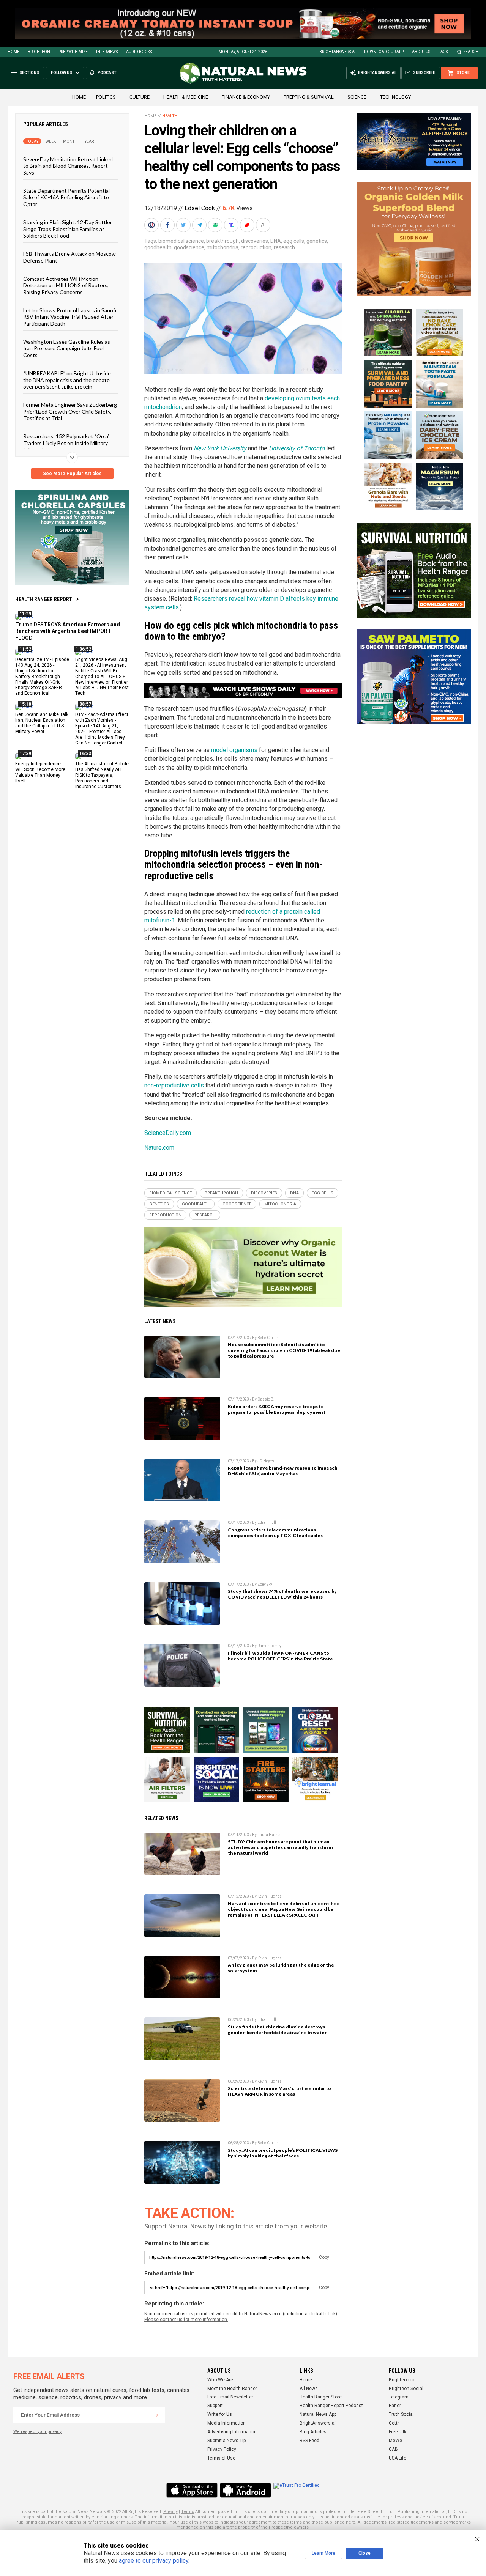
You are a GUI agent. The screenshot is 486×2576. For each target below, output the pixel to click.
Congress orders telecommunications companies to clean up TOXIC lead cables (275, 1533)
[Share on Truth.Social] (232, 225)
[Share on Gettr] (248, 225)
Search (471, 52)
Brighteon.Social (406, 2389)
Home (13, 52)
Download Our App (384, 52)
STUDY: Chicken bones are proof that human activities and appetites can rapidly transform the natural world (280, 1847)
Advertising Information (232, 2432)
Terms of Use (221, 2458)
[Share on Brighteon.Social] (152, 225)
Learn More (323, 2553)
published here (340, 2522)
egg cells (294, 241)
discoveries (255, 241)
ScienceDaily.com (168, 1133)
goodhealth (158, 247)
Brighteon (39, 52)
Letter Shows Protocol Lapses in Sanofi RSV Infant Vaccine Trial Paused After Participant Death (70, 317)
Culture (140, 97)
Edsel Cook (200, 208)
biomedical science (181, 241)
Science (357, 97)
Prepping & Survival (309, 97)
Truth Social (401, 2414)
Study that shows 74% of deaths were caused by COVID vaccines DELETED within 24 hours (282, 1594)
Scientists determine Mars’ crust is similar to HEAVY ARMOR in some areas (279, 2091)
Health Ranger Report (44, 599)
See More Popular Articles (72, 474)
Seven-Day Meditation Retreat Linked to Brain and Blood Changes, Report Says (68, 166)
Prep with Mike (73, 52)
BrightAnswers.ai (338, 52)
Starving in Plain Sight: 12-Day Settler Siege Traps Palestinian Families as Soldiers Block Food (68, 229)
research (284, 247)
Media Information (226, 2423)
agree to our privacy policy (154, 2561)
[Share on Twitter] (184, 225)
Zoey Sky (265, 1584)
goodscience (189, 247)
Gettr (394, 2423)
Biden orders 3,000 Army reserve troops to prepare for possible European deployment (277, 1409)
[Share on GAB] (216, 225)
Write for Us (220, 2414)
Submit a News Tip (226, 2441)
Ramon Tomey (269, 1646)
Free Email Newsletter (230, 2397)
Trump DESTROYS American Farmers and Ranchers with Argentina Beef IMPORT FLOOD (68, 631)
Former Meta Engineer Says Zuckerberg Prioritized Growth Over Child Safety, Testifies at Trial (70, 411)
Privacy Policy (222, 2449)
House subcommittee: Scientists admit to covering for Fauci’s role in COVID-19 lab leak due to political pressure (284, 1350)
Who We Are (220, 2380)
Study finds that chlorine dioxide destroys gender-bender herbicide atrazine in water (277, 2030)
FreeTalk (398, 2432)
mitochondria (222, 247)
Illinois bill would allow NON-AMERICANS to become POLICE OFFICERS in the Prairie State (280, 1656)
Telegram (399, 2397)
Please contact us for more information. (186, 2320)
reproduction (256, 247)
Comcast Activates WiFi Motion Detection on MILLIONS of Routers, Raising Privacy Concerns (66, 285)
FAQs (443, 52)
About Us (421, 52)
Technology (395, 97)
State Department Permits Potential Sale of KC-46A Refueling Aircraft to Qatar (66, 197)
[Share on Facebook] (168, 225)
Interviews (107, 52)
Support (215, 2406)
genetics (317, 241)
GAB (393, 2449)
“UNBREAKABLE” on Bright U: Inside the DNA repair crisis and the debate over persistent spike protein (67, 380)
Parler (395, 2406)
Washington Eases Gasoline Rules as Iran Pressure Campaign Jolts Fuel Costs (67, 348)
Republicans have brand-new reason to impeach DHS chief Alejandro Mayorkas (283, 1471)
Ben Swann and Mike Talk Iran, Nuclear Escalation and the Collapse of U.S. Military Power (42, 723)
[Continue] (157, 2415)
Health (170, 116)
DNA (276, 241)
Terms (188, 2512)
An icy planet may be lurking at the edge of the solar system (281, 1968)
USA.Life (398, 2458)
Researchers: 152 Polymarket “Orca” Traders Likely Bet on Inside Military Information (66, 443)
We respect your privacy (37, 2432)
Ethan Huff (267, 1522)
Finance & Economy (246, 97)
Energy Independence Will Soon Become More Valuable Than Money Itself (40, 772)
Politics (106, 97)
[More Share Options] (264, 225)
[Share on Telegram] (200, 225)
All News (309, 2389)
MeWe (395, 2441)
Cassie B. (266, 1399)
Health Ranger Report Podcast (331, 2406)
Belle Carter (268, 1338)
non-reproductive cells (174, 1085)
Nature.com (159, 1148)
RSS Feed (309, 2441)
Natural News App (318, 2414)
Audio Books (139, 52)
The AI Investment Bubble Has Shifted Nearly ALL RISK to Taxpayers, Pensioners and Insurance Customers (102, 775)
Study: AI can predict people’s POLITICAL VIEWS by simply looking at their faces (283, 2153)
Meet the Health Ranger (232, 2389)
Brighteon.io (402, 2380)
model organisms (234, 750)
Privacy (170, 2512)
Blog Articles (313, 2432)
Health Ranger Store (321, 2397)
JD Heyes (266, 1461)
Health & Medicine (186, 97)
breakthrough (222, 241)
